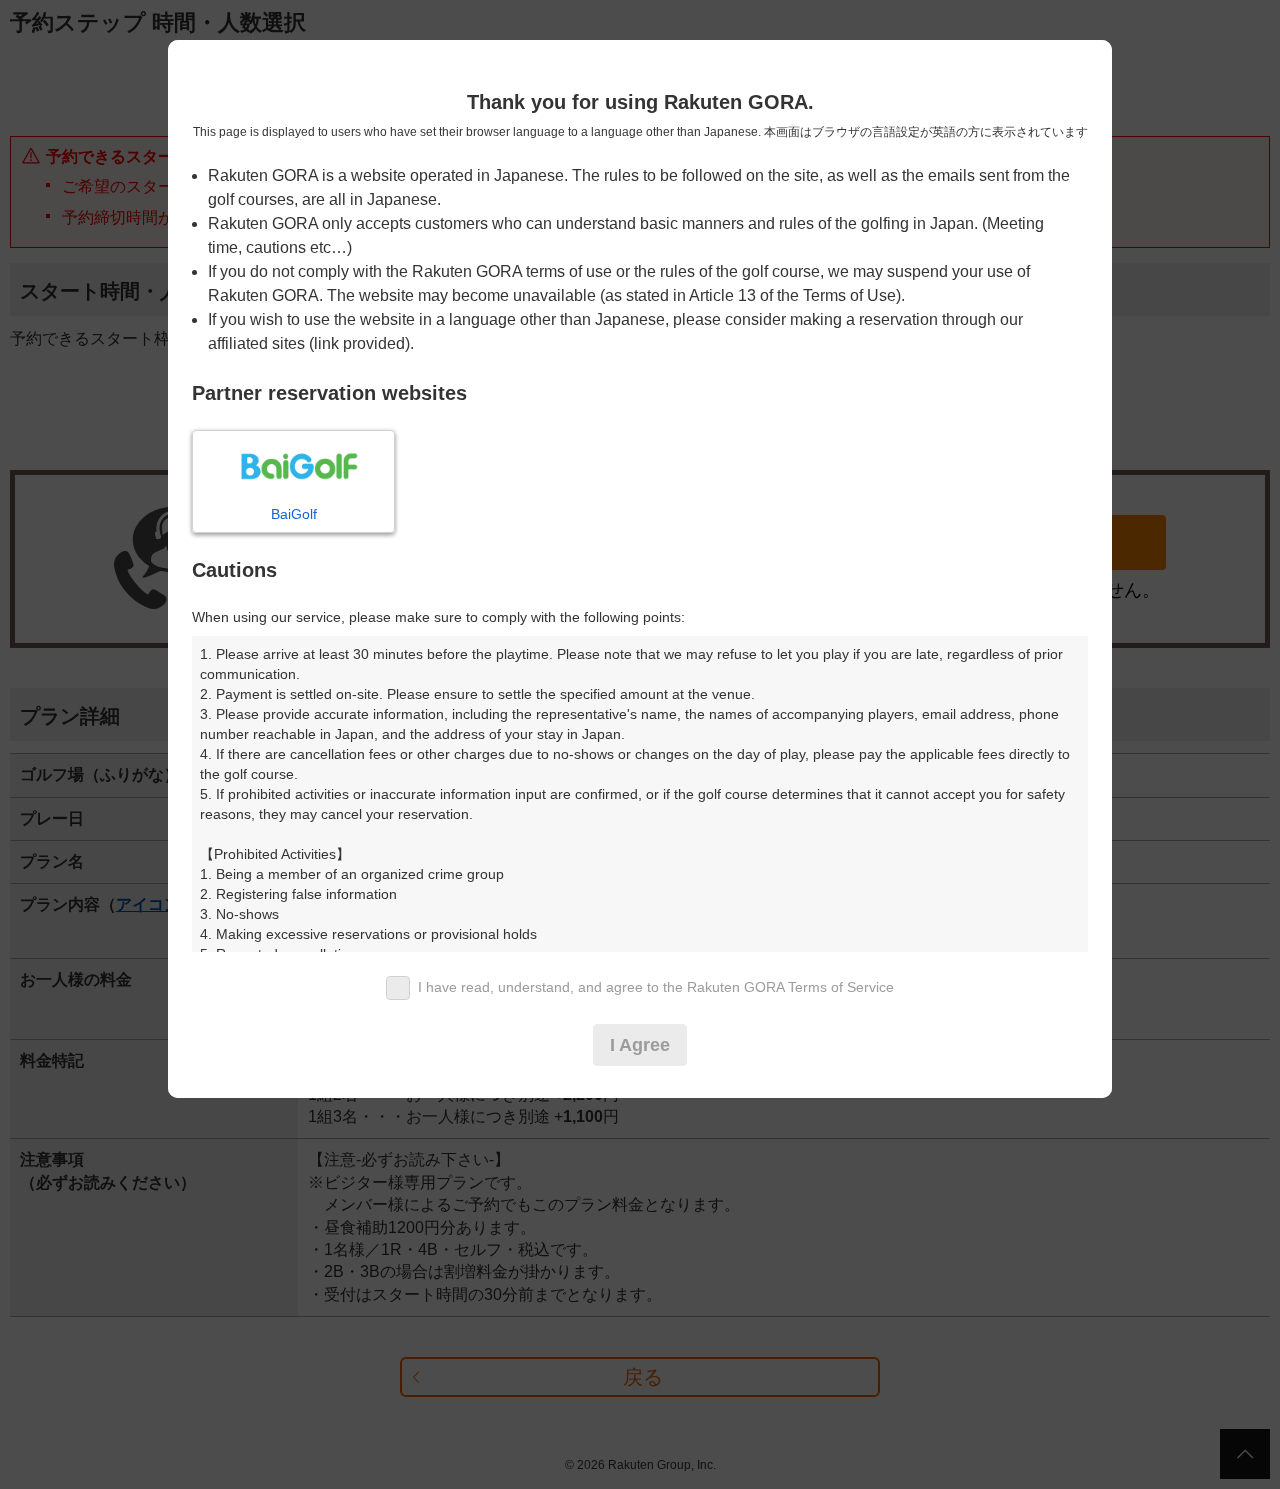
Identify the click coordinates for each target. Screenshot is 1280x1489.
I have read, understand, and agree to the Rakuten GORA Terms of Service (656, 987)
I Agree (640, 1045)
